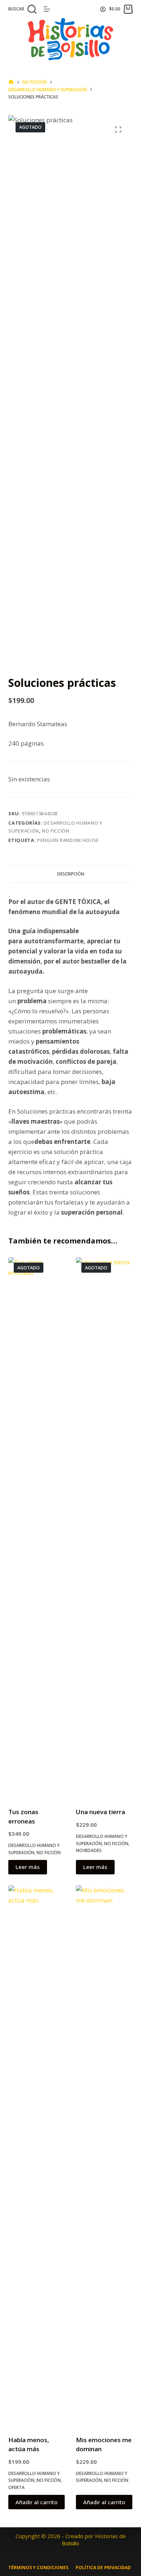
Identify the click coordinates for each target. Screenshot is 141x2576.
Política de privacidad (103, 2568)
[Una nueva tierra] (104, 1528)
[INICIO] (11, 82)
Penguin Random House (68, 840)
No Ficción (56, 831)
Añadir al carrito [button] (37, 2502)
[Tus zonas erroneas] (37, 1528)
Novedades (89, 1850)
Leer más (28, 1867)
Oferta (16, 2487)
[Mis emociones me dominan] (104, 2156)
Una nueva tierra (101, 1812)
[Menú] (47, 9)
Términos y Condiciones (38, 2568)
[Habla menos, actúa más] (37, 2156)
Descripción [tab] (71, 874)
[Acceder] (103, 9)
